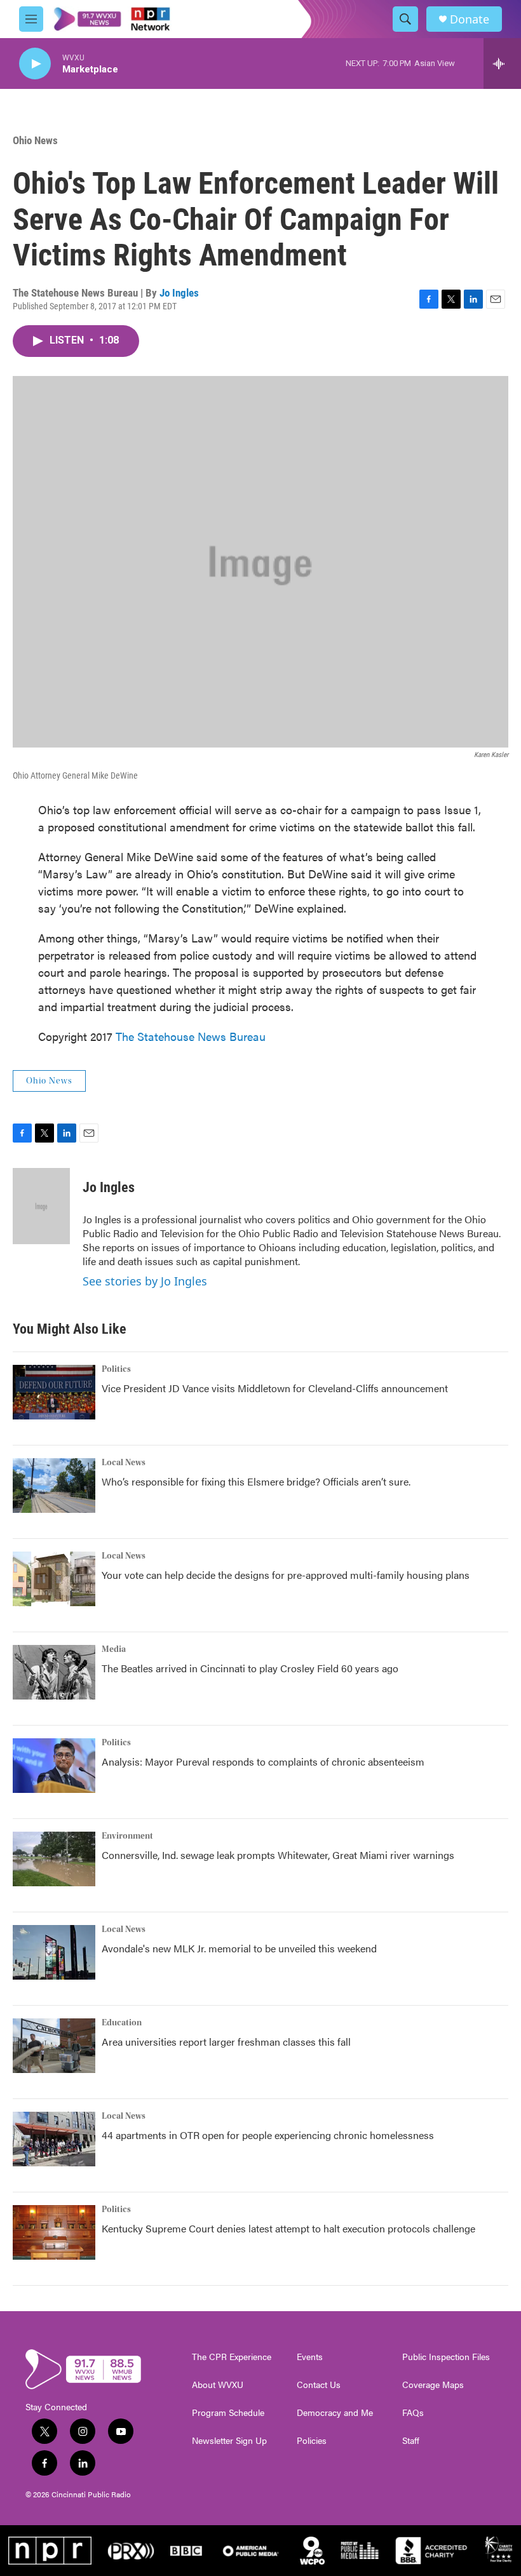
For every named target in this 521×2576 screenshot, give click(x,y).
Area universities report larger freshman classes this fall (226, 2042)
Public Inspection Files (446, 2357)
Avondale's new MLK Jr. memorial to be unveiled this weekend (239, 1948)
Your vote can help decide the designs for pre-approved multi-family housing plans (286, 1575)
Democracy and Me (335, 2413)
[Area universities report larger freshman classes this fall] (54, 2046)
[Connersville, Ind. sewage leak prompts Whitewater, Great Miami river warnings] (54, 1859)
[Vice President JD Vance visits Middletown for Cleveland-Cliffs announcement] (54, 1392)
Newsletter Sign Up (229, 2441)
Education (122, 2023)
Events (310, 2357)
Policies (312, 2441)
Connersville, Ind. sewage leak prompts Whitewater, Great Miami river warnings (278, 1855)
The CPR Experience (232, 2357)
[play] (35, 64)
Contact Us (319, 2385)
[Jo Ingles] (41, 1206)
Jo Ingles (179, 293)
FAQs (413, 2413)
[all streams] (502, 64)
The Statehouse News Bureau (191, 1036)
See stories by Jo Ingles (145, 1281)
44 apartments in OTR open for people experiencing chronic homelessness (268, 2135)
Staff (411, 2441)
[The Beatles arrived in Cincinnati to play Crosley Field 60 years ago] (54, 1672)
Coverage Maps (433, 2385)
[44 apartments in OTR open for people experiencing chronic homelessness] (54, 2139)
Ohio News (35, 140)
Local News (124, 1463)
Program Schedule (228, 2413)
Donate (470, 19)
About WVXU (218, 2385)
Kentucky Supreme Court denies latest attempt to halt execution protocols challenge (288, 2228)
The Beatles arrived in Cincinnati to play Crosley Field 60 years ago (250, 1668)
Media (114, 1649)
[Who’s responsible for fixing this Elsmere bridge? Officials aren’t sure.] (54, 1486)
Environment (127, 1836)
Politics (116, 1369)
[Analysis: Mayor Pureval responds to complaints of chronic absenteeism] (54, 1766)
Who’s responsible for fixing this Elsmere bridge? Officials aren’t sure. (257, 1481)
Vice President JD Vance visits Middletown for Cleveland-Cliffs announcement (275, 1388)
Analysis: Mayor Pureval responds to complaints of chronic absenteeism (263, 1761)
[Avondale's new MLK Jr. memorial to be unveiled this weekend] (54, 1952)
